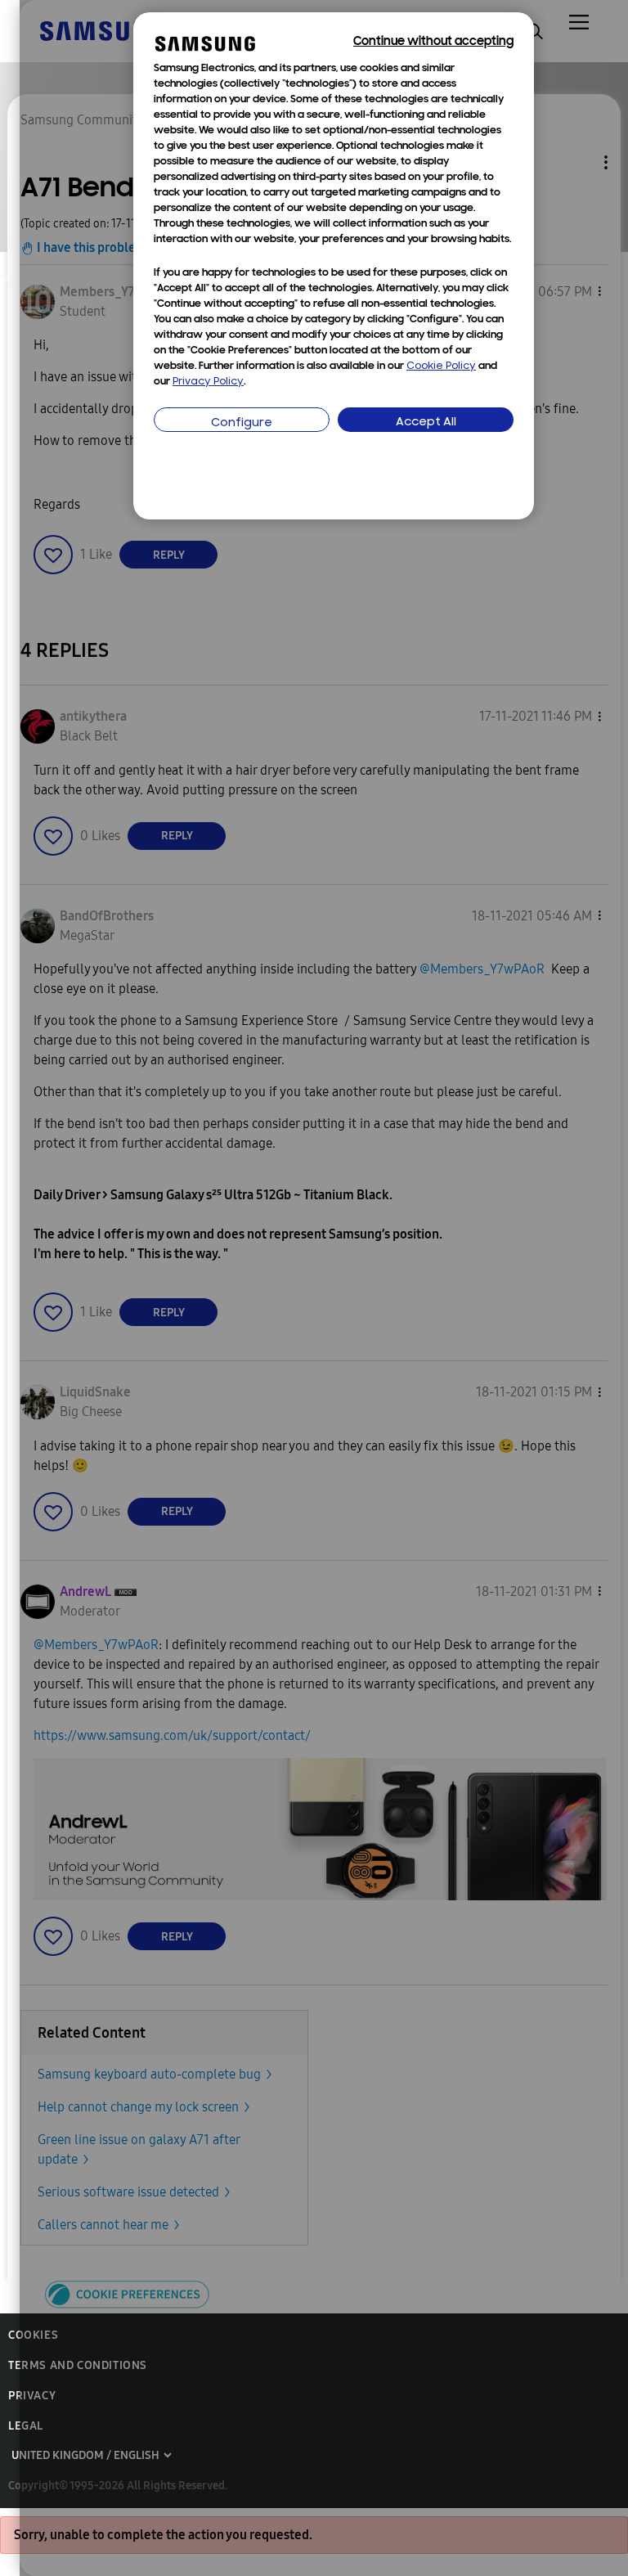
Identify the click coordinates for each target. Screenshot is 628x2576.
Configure (242, 423)
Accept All (426, 423)
